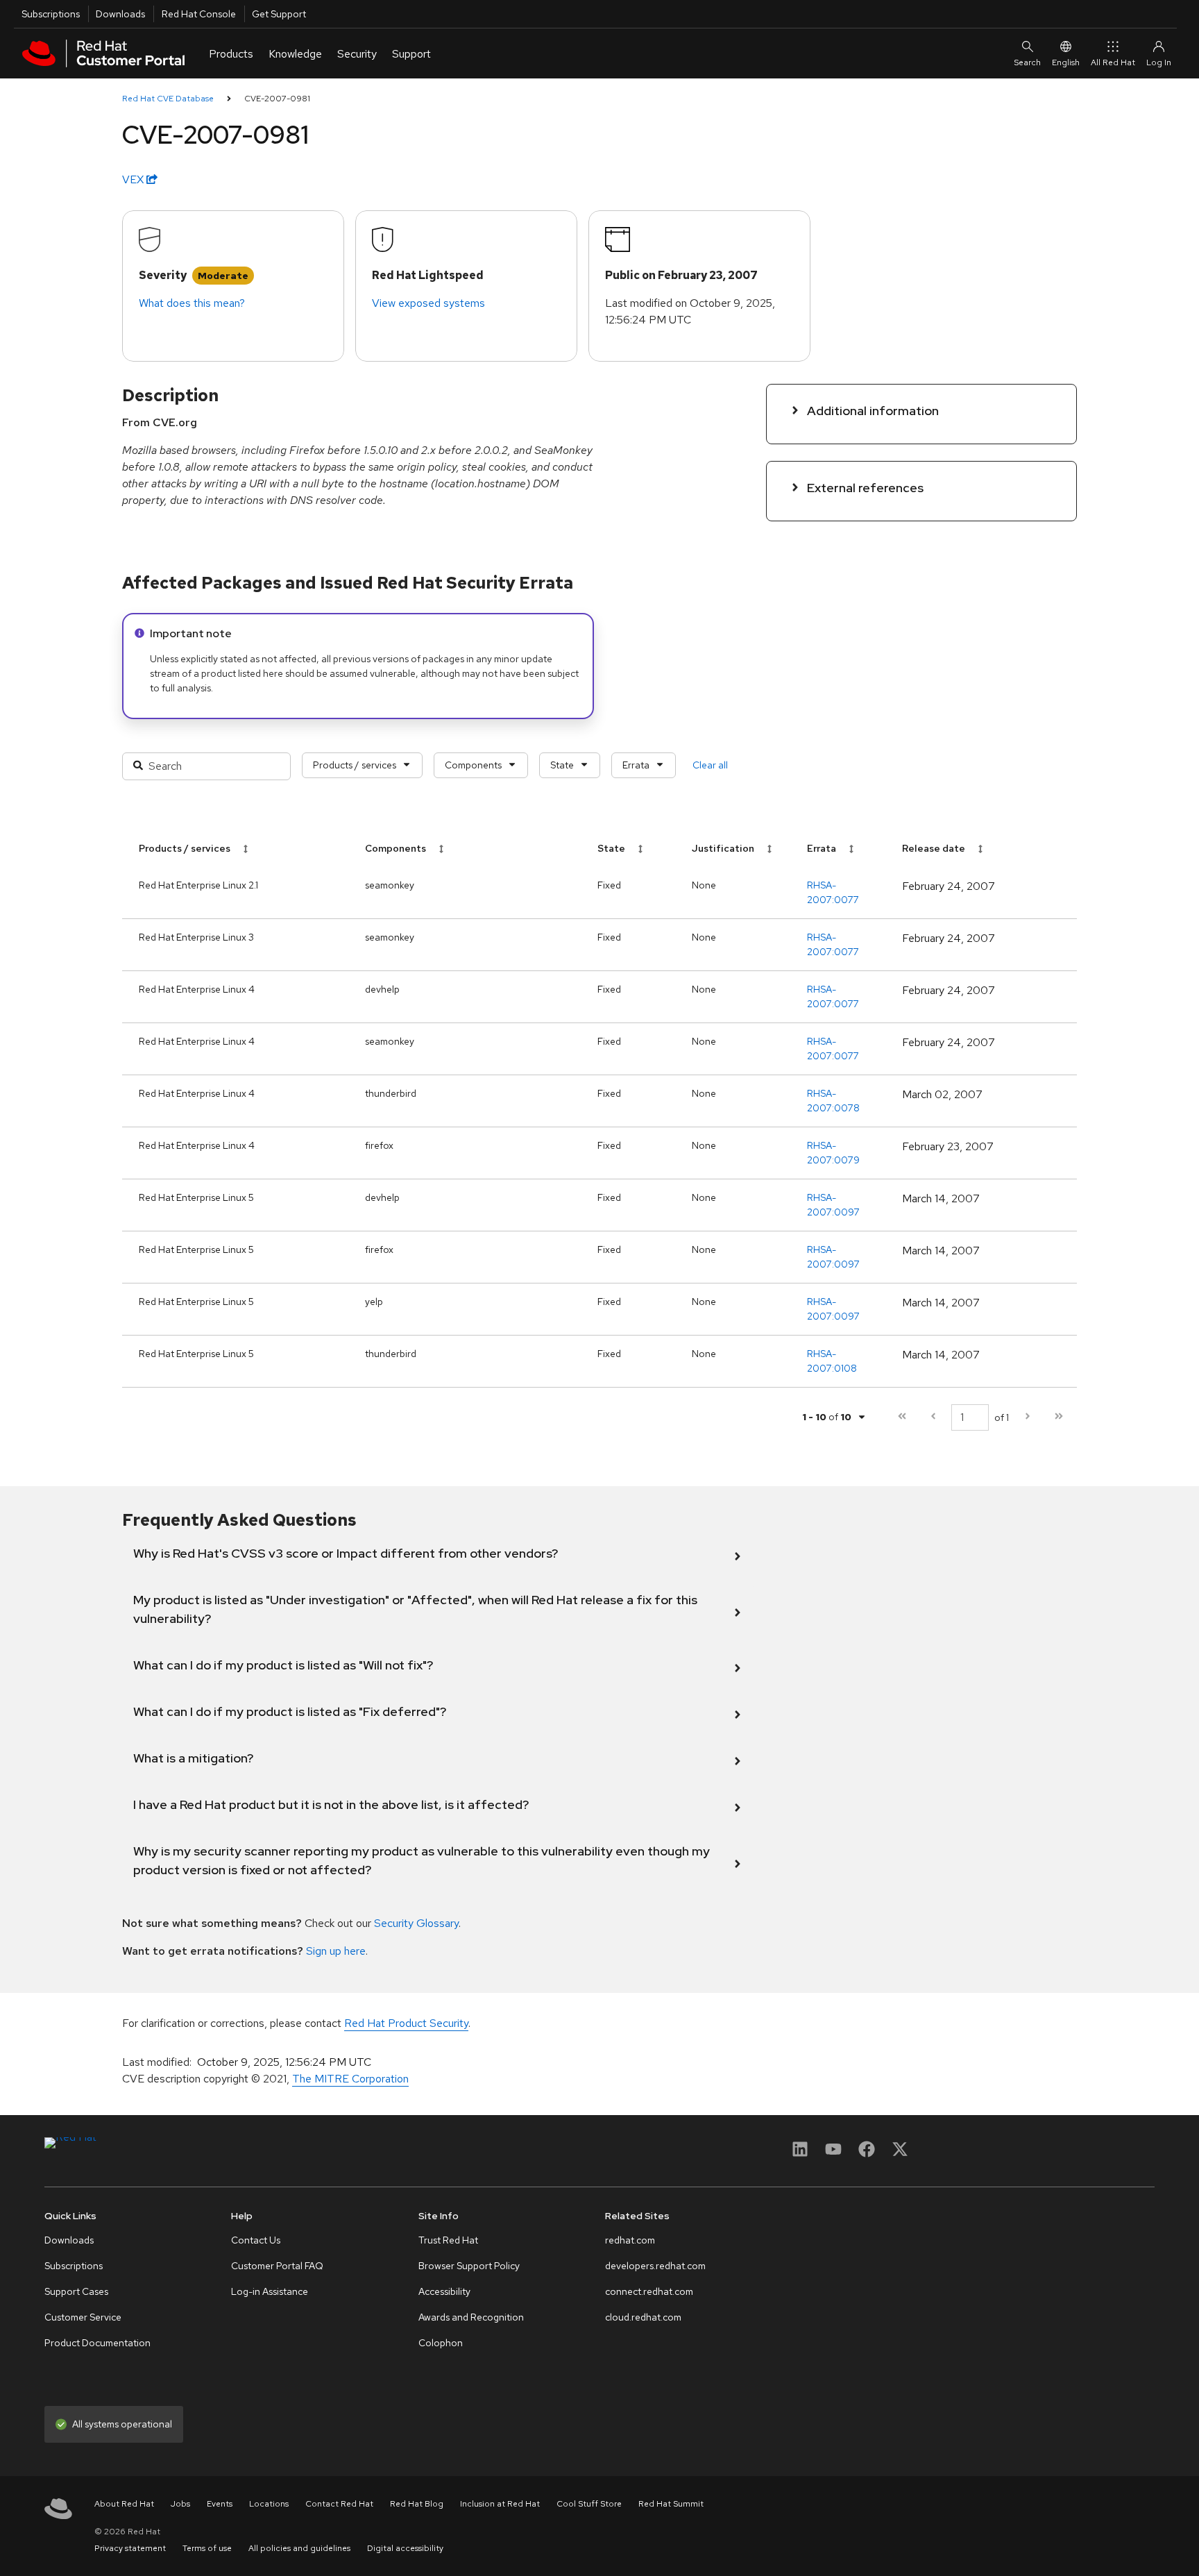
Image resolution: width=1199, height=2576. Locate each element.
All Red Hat (1113, 62)
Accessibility (444, 2291)
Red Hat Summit (671, 2504)
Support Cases (76, 2291)
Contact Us (256, 2240)
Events (220, 2504)
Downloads (120, 14)
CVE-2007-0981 (277, 99)
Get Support (279, 14)
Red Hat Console (199, 14)
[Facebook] (867, 2154)
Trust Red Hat (448, 2240)
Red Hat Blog (417, 2504)
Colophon (441, 2343)
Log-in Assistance (270, 2291)
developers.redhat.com (655, 2266)
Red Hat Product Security (406, 2023)
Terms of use (207, 2548)
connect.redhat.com (649, 2291)
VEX (134, 179)
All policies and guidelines (299, 2548)
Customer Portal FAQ (277, 2266)
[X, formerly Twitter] (900, 2154)
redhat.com (630, 2240)
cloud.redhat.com (643, 2317)
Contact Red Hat (339, 2504)
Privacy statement (130, 2548)
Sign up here (336, 1951)
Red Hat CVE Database (168, 99)
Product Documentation (97, 2343)
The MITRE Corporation (350, 2079)
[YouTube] (833, 2154)
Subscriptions (51, 14)
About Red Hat (124, 2504)
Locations (269, 2504)
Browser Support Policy (469, 2266)
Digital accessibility (405, 2548)
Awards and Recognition (471, 2317)
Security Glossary (416, 1923)
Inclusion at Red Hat (500, 2504)
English (1066, 62)
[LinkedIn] (800, 2154)
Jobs (180, 2504)
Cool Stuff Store (589, 2504)
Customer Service (83, 2317)
